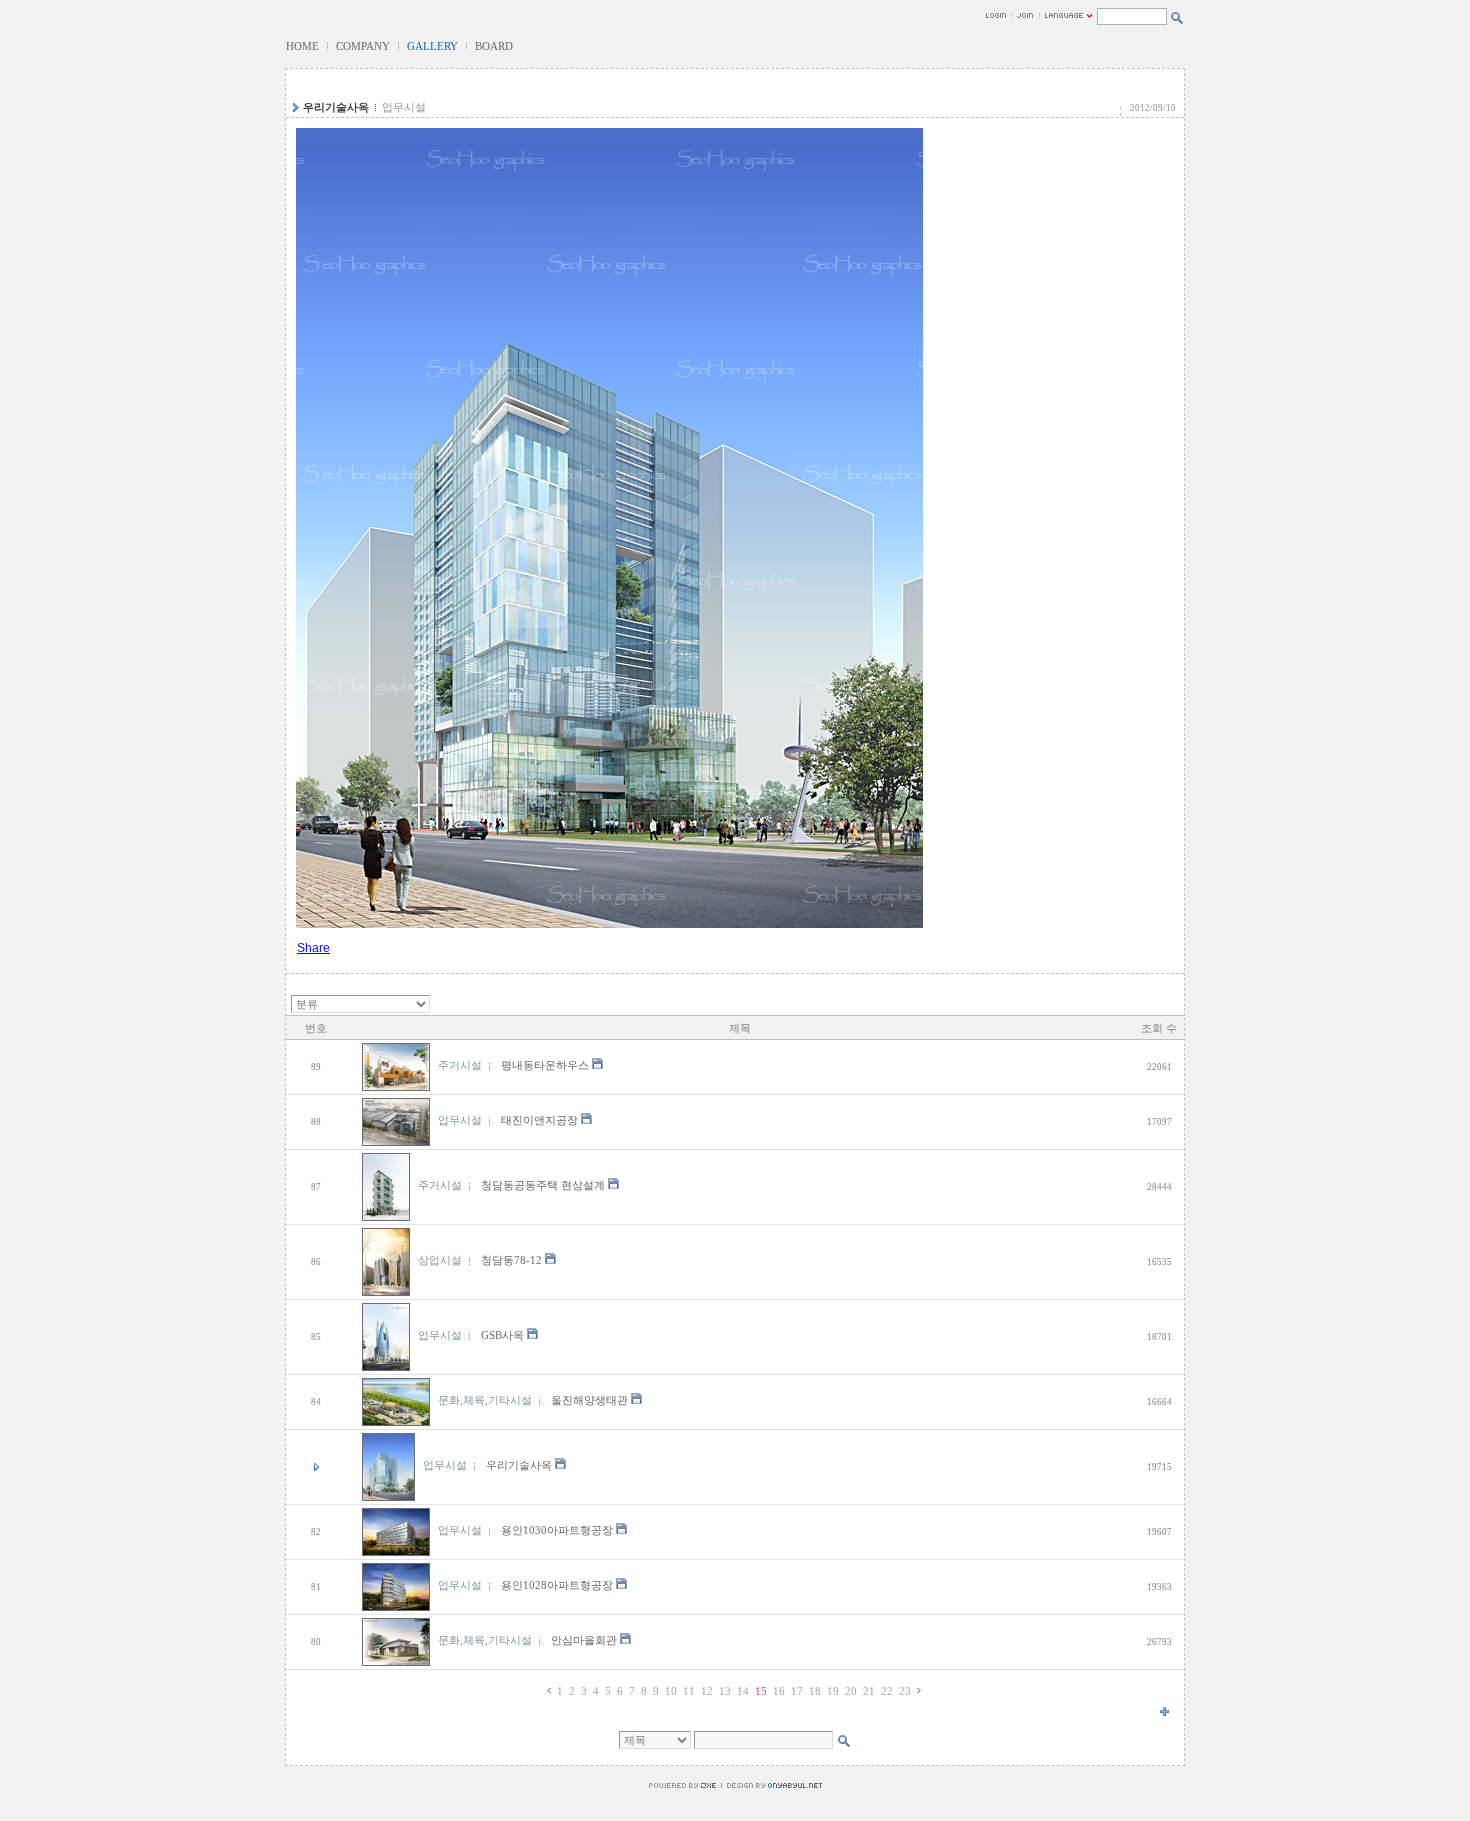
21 (869, 1691)
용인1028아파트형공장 (557, 1585)
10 (671, 1691)
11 (689, 1691)
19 (833, 1691)
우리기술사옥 (336, 107)
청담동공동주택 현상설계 (543, 1185)
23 (905, 1691)
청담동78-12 (511, 1260)
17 (797, 1691)
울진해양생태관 (589, 1400)
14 (743, 1691)
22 (887, 1691)
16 (779, 1691)
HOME (302, 46)
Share (313, 948)
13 (725, 1691)
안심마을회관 (584, 1640)
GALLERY (432, 46)
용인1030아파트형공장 (557, 1530)
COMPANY (363, 46)
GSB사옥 (502, 1335)
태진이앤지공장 (539, 1120)
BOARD (494, 46)
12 (707, 1691)
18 (815, 1691)
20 (851, 1691)
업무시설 (404, 107)
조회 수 (1159, 1028)
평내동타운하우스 (545, 1065)
